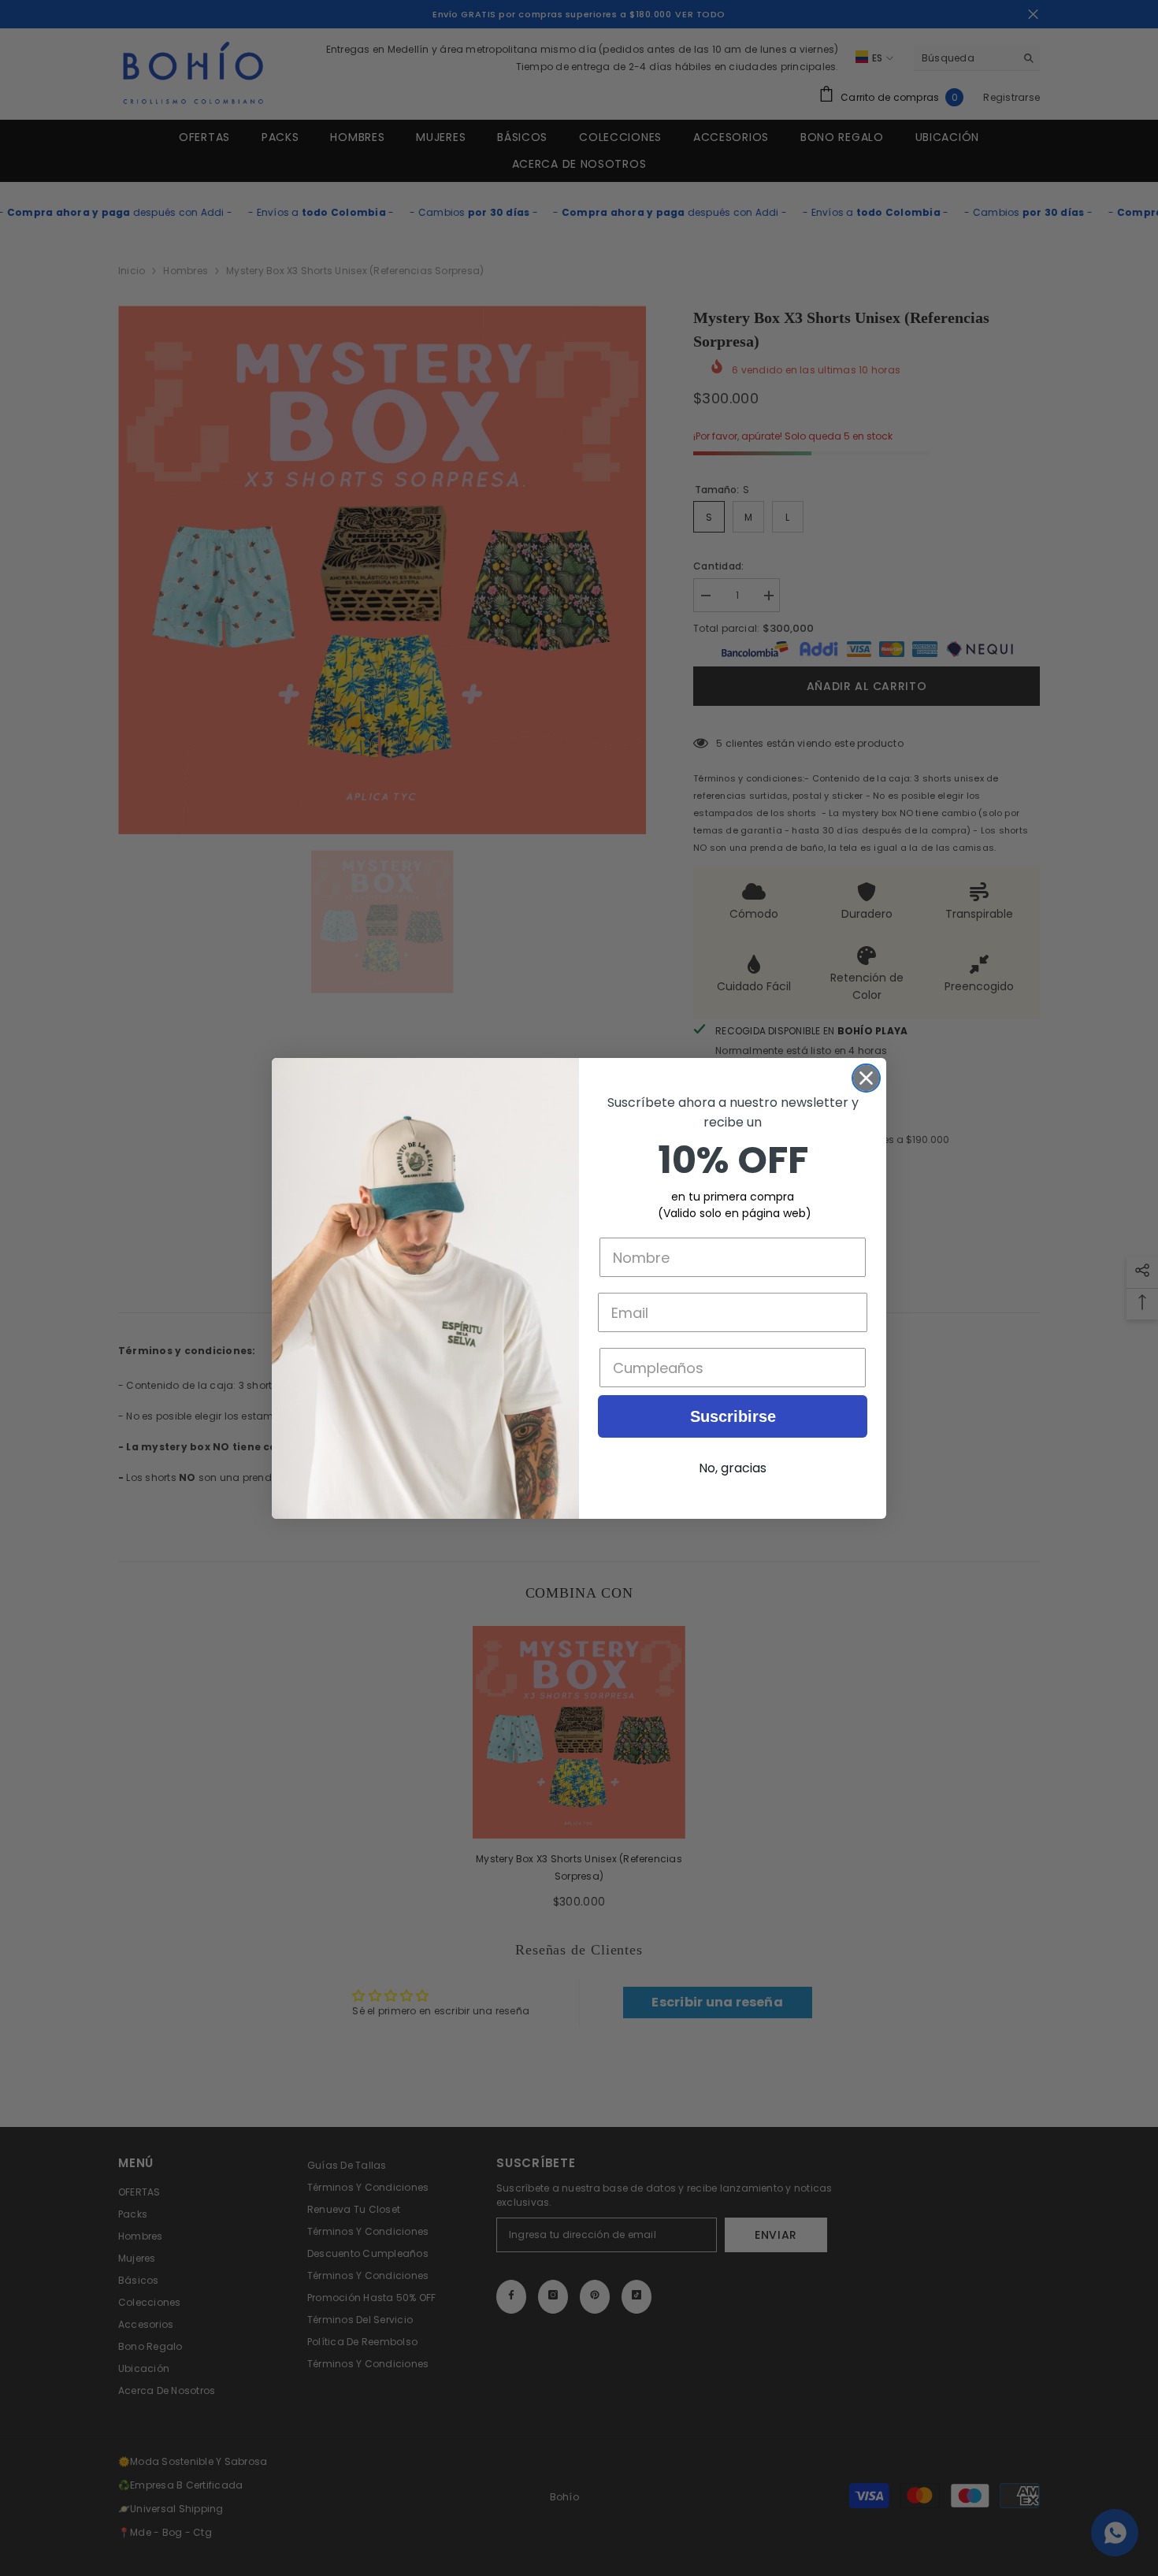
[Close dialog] (866, 1078)
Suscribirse (733, 1416)
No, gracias (733, 1468)
